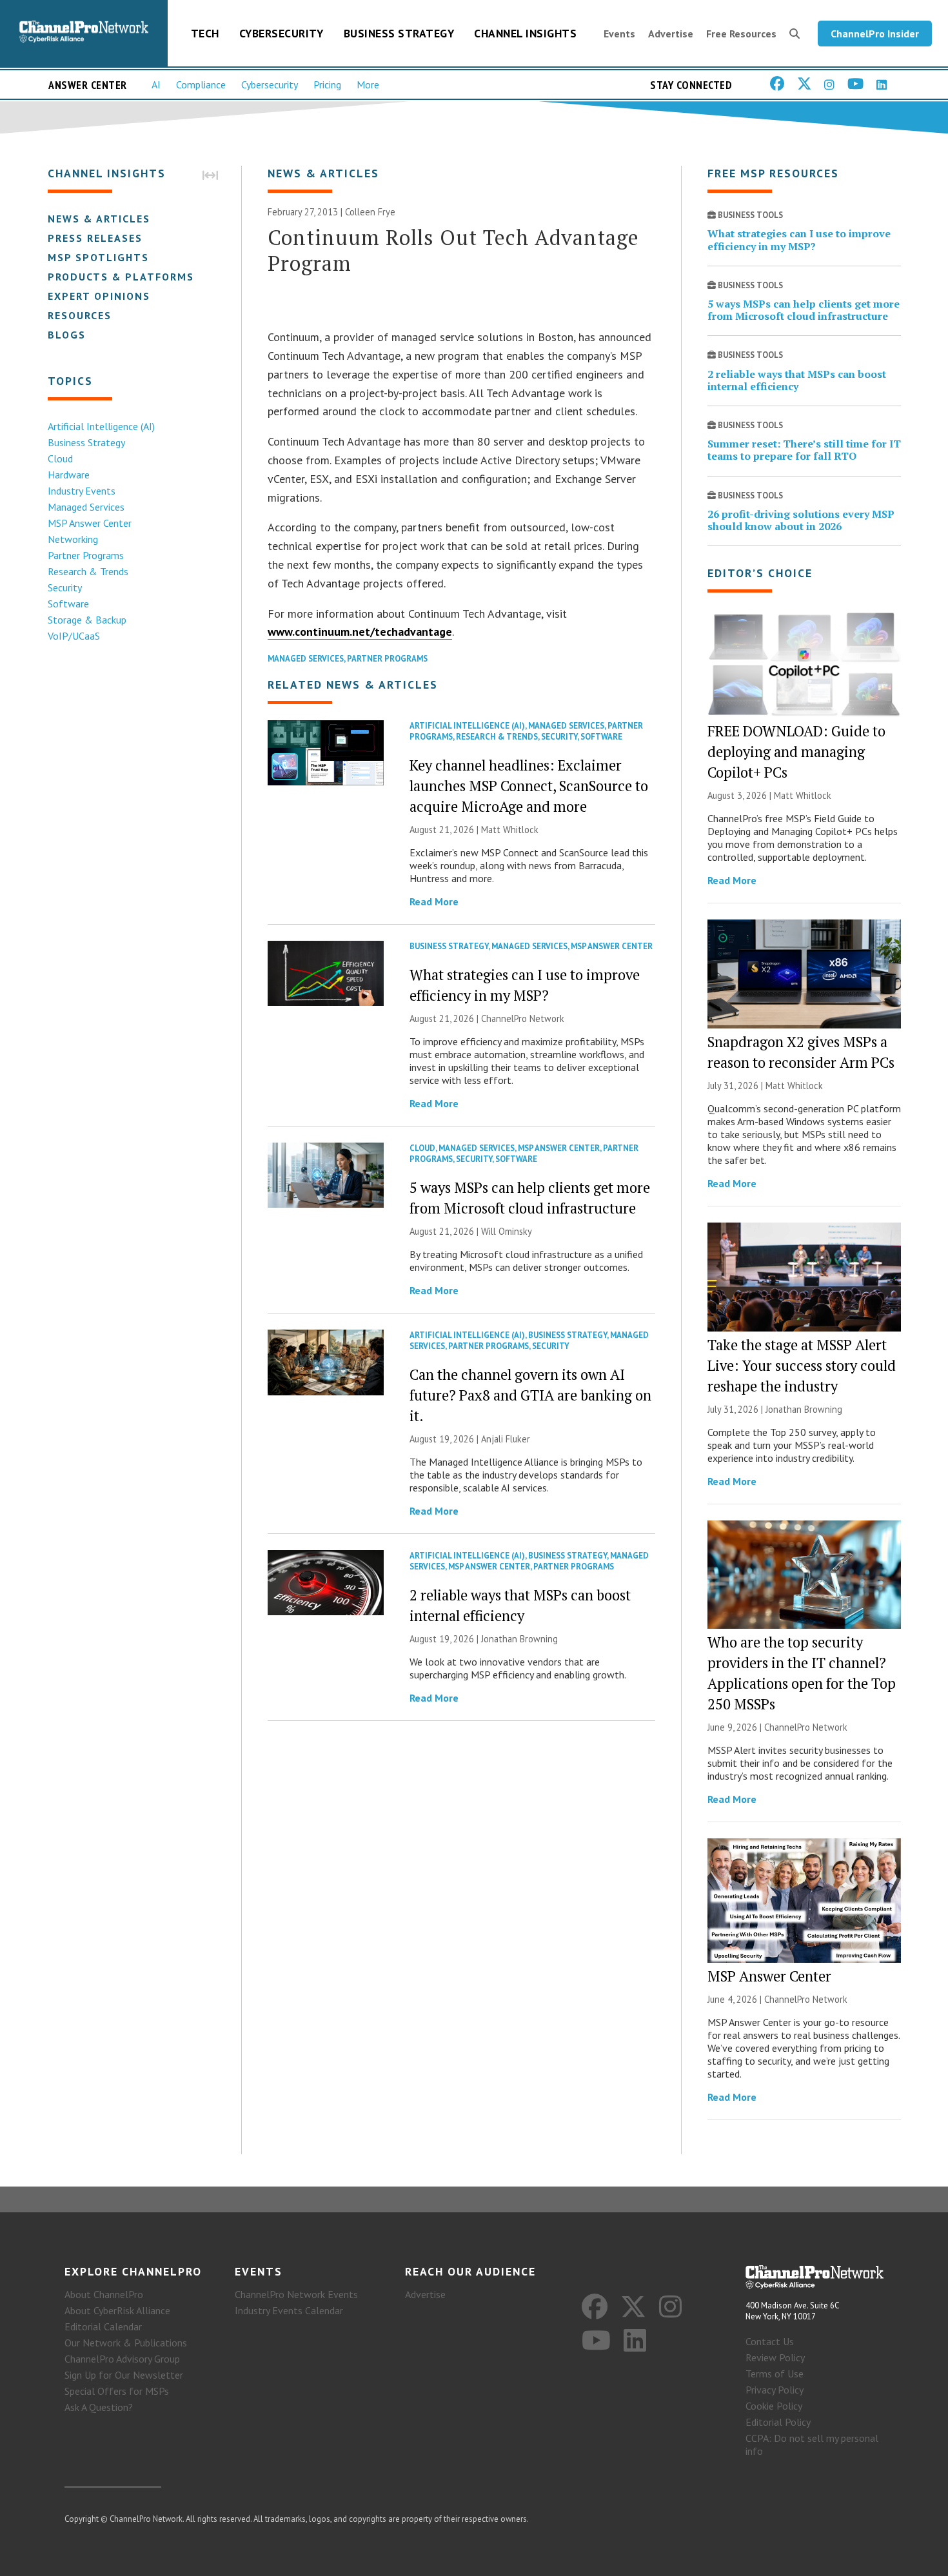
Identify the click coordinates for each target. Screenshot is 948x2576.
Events (619, 34)
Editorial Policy (778, 2422)
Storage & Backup (87, 620)
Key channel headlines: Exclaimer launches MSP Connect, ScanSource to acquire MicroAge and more (529, 786)
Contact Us (770, 2341)
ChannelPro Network (523, 1018)
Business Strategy (399, 33)
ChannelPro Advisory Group (122, 2359)
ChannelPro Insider (875, 34)
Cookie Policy (774, 2406)
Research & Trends (88, 571)
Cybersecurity (281, 33)
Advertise (671, 34)
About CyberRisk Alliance (117, 2310)
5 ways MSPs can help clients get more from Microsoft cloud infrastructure (804, 310)
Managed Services (86, 507)
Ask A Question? (99, 2407)
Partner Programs (86, 555)
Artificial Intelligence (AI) (101, 426)
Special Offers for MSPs (117, 2391)
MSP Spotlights (98, 257)
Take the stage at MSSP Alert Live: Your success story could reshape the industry (802, 1365)
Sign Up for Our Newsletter (124, 2375)
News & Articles (99, 219)
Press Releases (95, 238)
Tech (205, 33)
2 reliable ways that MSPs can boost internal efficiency (797, 380)
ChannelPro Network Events (296, 2294)
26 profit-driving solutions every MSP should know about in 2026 (801, 520)
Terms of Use (775, 2374)
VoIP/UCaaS (74, 636)
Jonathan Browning (519, 1639)
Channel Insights (525, 33)
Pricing (327, 84)
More (368, 84)
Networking (73, 539)
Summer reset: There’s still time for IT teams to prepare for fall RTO (804, 450)
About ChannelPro (104, 2294)
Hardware (69, 475)
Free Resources (741, 34)
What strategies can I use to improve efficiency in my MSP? (799, 240)
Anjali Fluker (506, 1439)
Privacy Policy (775, 2390)
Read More (434, 901)
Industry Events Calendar (289, 2310)
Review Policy (775, 2357)
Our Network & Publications (126, 2343)
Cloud (60, 458)
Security (65, 587)
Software (68, 604)
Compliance (201, 84)
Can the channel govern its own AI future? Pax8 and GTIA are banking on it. (530, 1395)
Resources (80, 315)
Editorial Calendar (103, 2326)
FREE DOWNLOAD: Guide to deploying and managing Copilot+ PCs (796, 752)
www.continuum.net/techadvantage (360, 632)
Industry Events (82, 491)
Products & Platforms (121, 277)
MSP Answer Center (90, 523)
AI (156, 84)
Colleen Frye (370, 212)
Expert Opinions (99, 296)
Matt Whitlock (510, 830)
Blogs (67, 335)
